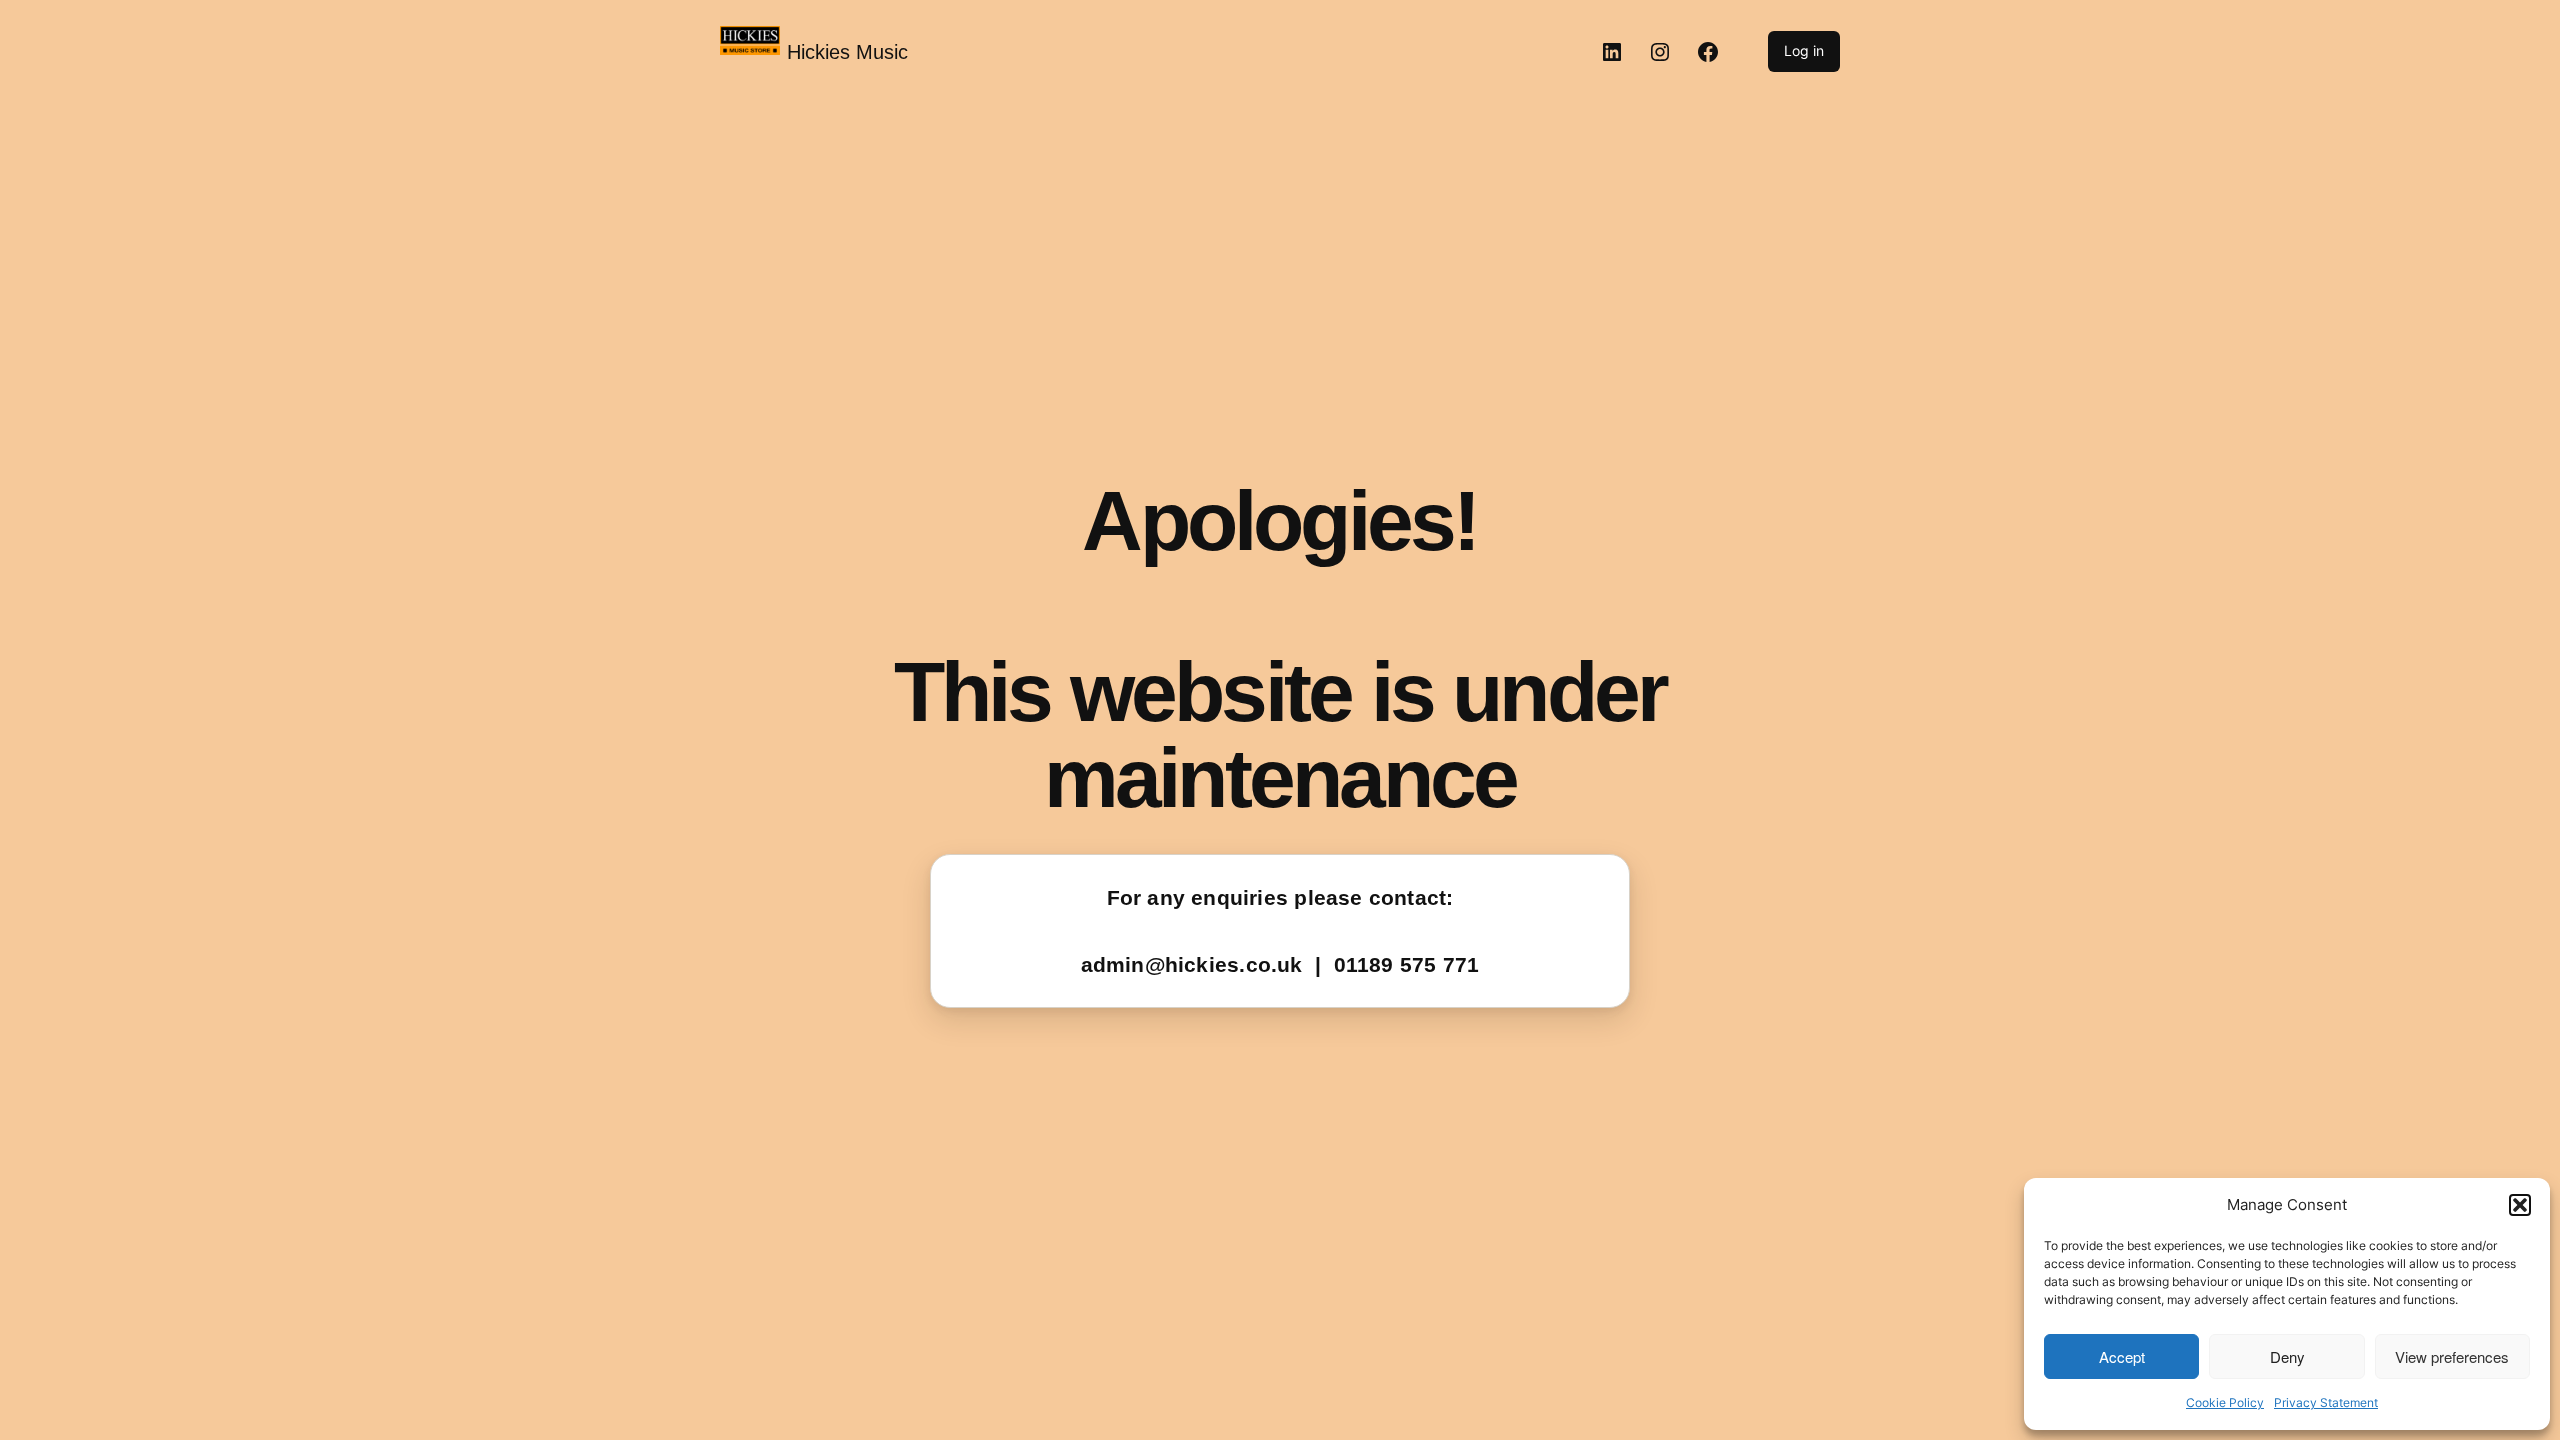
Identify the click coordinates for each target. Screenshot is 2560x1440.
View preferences (2452, 1356)
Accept (2122, 1356)
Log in (1804, 50)
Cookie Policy (2225, 1402)
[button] (2520, 1205)
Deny (2287, 1356)
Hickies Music (847, 52)
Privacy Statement (2326, 1402)
